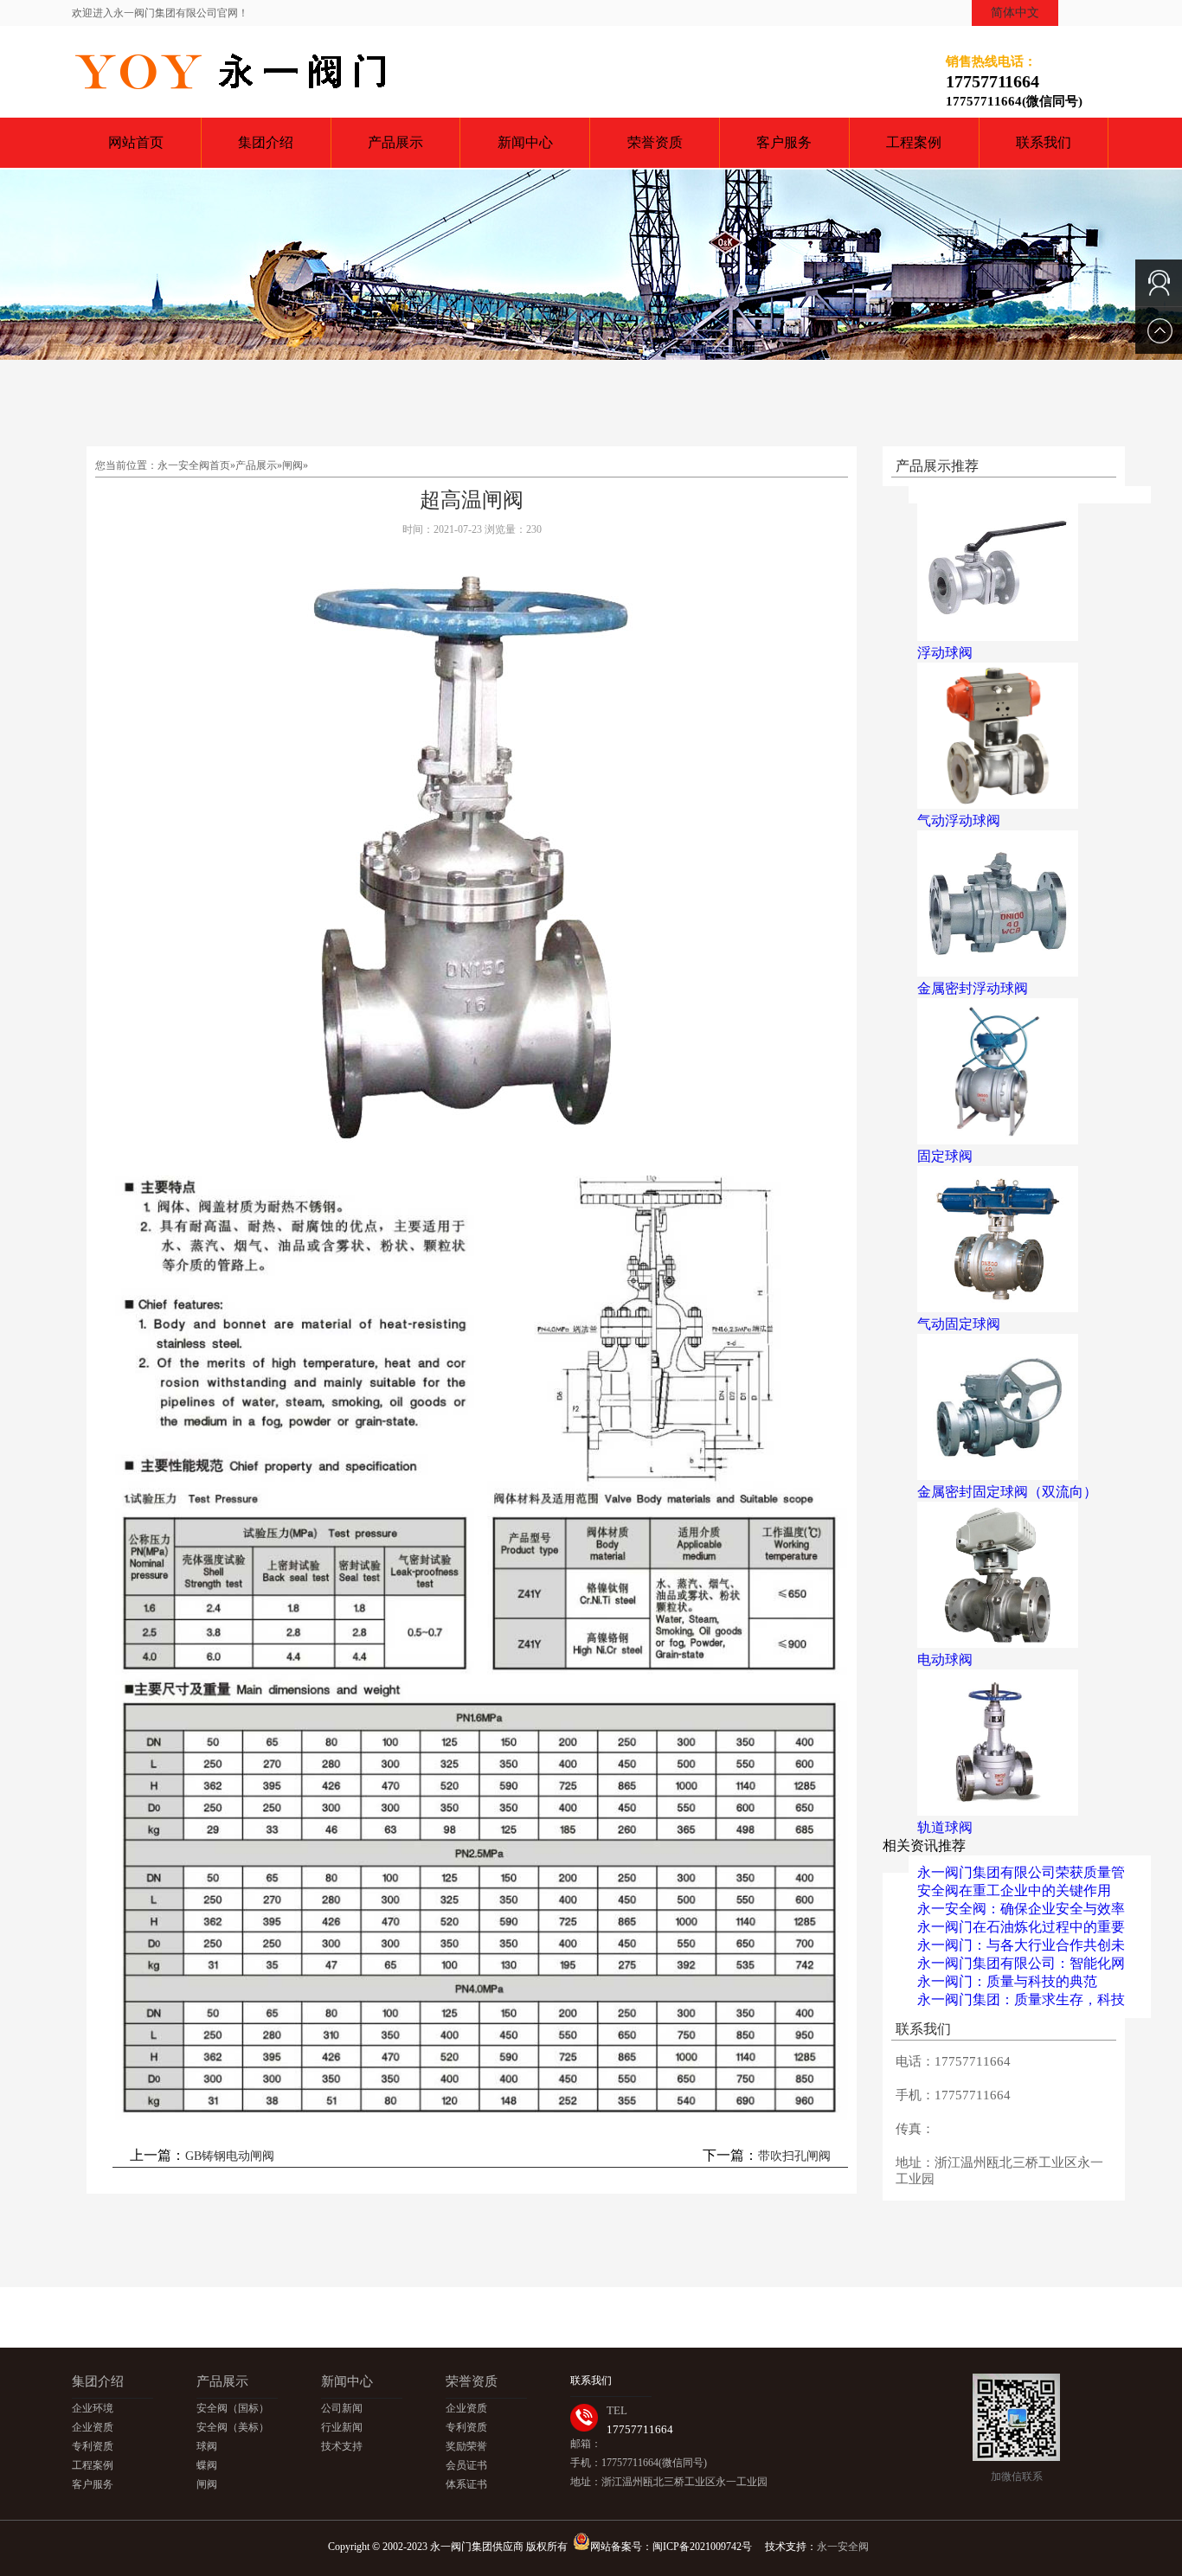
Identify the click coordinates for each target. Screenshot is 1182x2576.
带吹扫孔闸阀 (794, 2156)
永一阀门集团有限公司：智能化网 (1021, 1963)
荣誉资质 (655, 142)
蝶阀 (207, 2465)
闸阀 (292, 465)
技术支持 (342, 2446)
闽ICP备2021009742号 (702, 2547)
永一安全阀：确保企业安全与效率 (1021, 1909)
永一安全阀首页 (194, 465)
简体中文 (1015, 13)
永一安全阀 (843, 2547)
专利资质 (93, 2446)
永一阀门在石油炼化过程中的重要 (1021, 1927)
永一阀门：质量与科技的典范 (1007, 1981)
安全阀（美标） (233, 2427)
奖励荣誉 (466, 2446)
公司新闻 (342, 2408)
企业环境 (93, 2408)
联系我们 (1044, 142)
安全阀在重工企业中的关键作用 (1014, 1890)
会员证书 (466, 2465)
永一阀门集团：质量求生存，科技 (1021, 1999)
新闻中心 (525, 142)
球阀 (207, 2446)
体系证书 (466, 2484)
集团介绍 (266, 142)
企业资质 (93, 2427)
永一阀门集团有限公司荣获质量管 (1021, 1872)
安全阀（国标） (233, 2408)
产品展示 (395, 142)
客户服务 (784, 142)
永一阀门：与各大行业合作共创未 (1021, 1945)
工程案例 (914, 142)
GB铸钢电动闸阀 (230, 2156)
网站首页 (136, 142)
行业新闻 (342, 2427)
